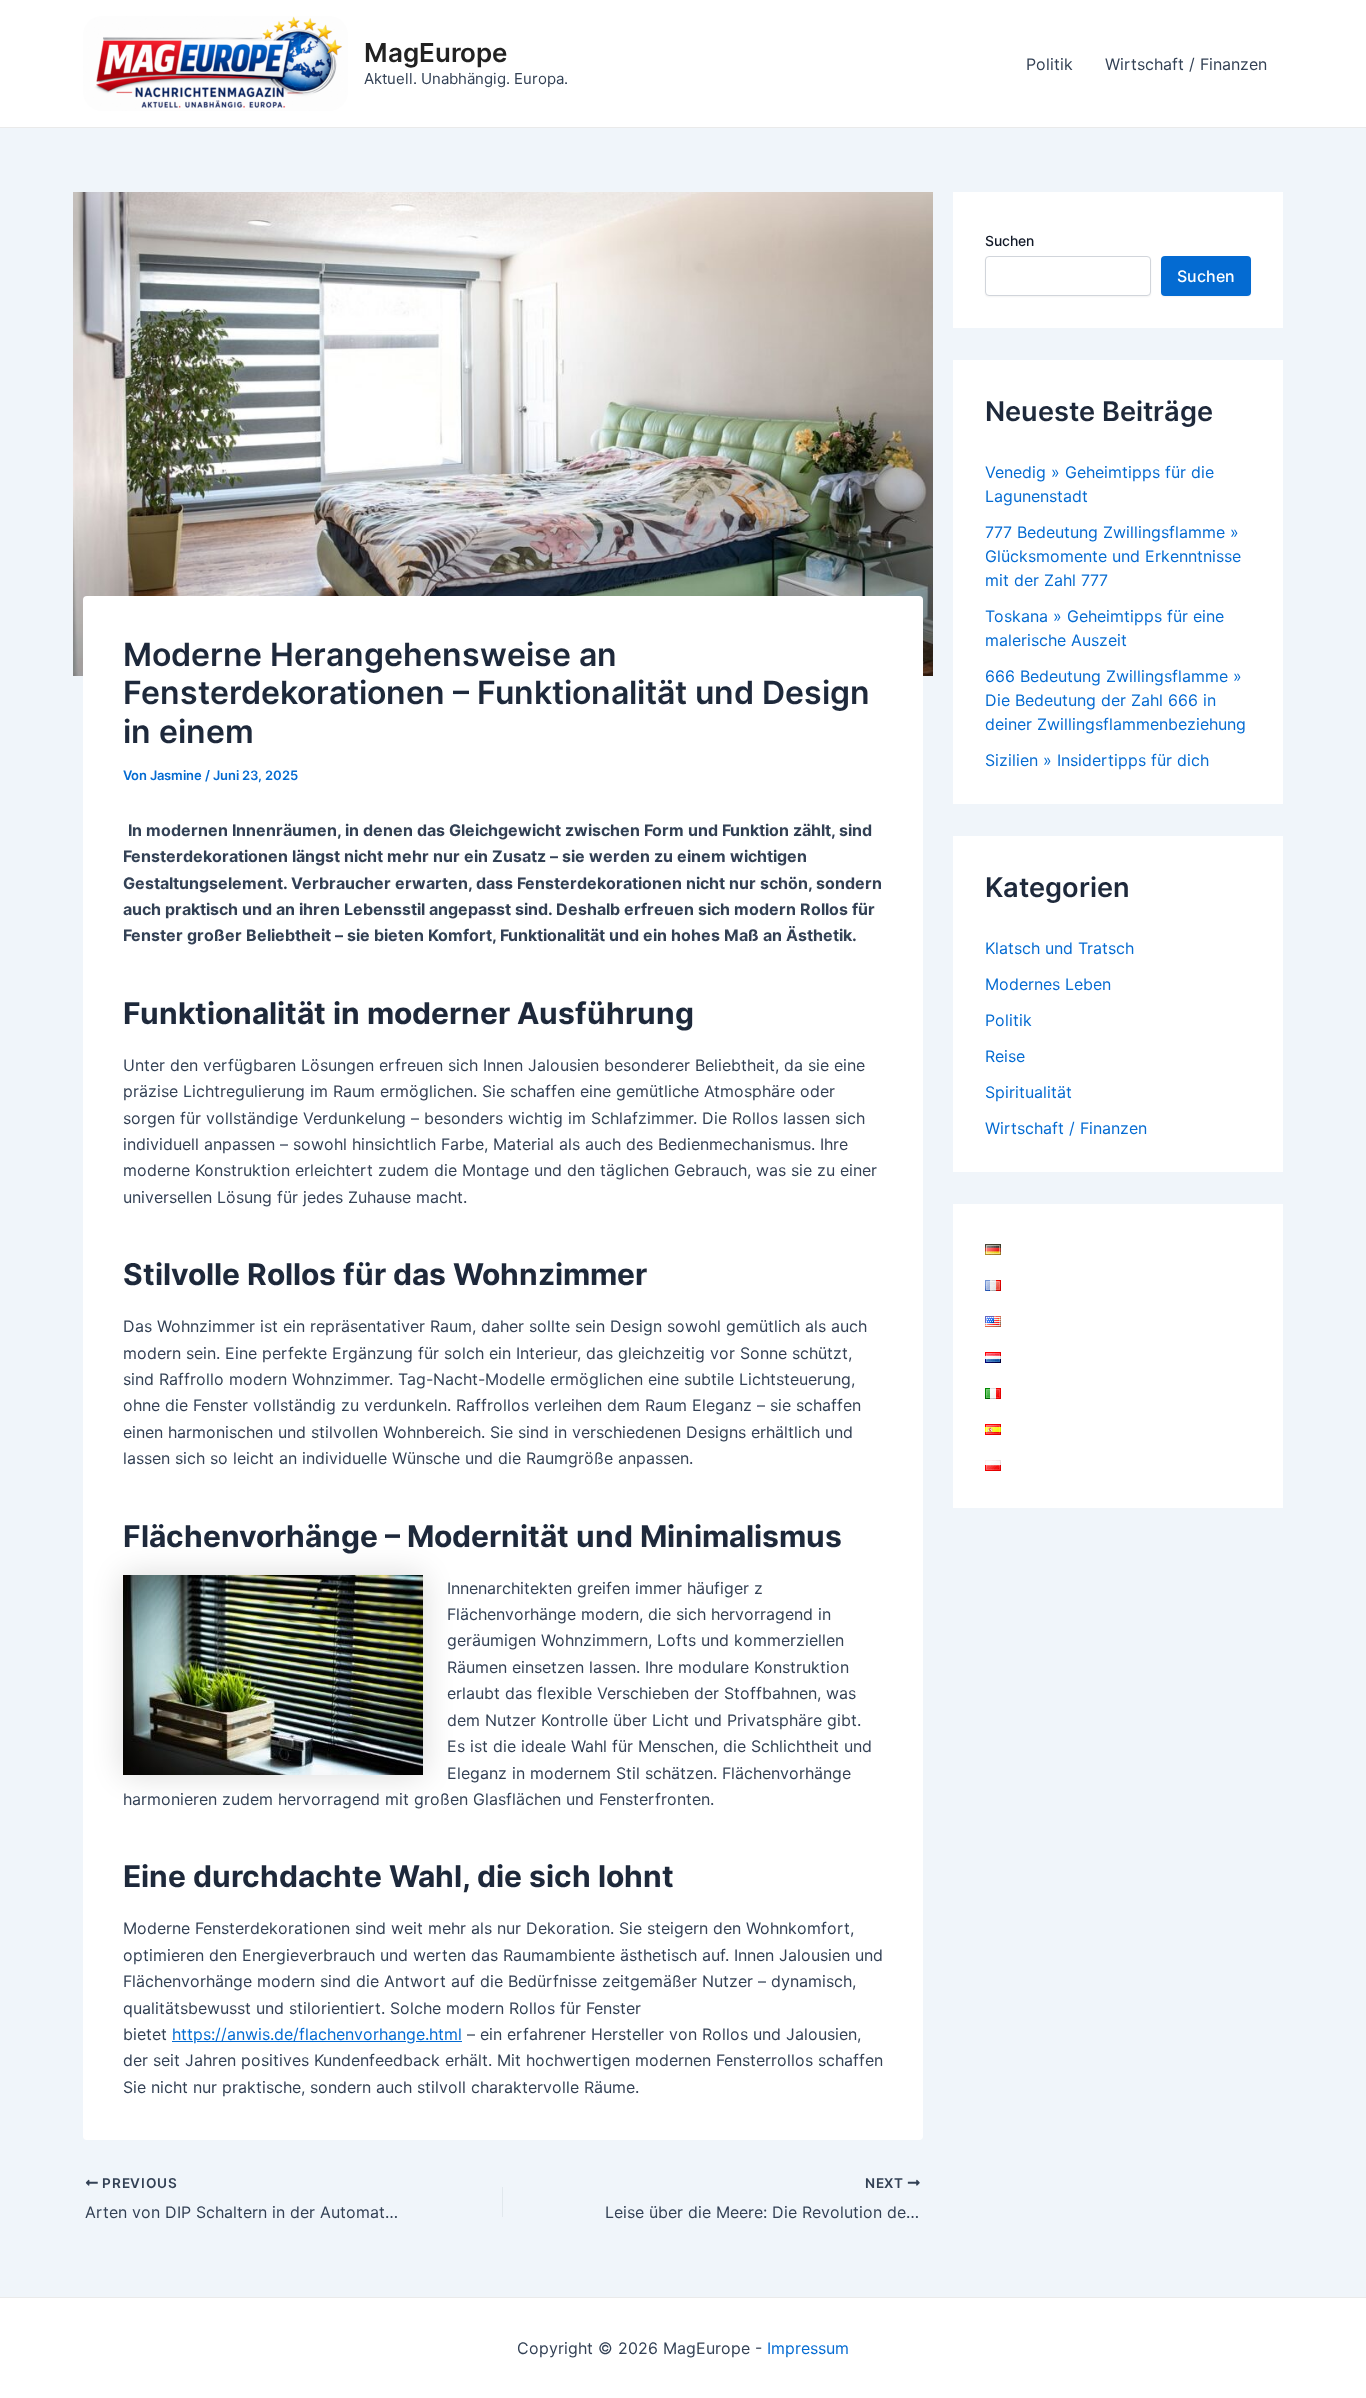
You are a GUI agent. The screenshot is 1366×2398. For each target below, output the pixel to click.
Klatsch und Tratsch (1059, 948)
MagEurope (435, 52)
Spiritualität (1028, 1092)
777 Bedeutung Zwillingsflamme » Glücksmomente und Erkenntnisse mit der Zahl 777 (1113, 556)
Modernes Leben (1048, 984)
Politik (1049, 64)
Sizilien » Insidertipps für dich (1097, 760)
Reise (1005, 1056)
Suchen (1009, 240)
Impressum (808, 2348)
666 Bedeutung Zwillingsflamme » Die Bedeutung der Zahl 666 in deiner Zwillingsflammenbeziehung (1115, 700)
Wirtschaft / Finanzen (1186, 64)
